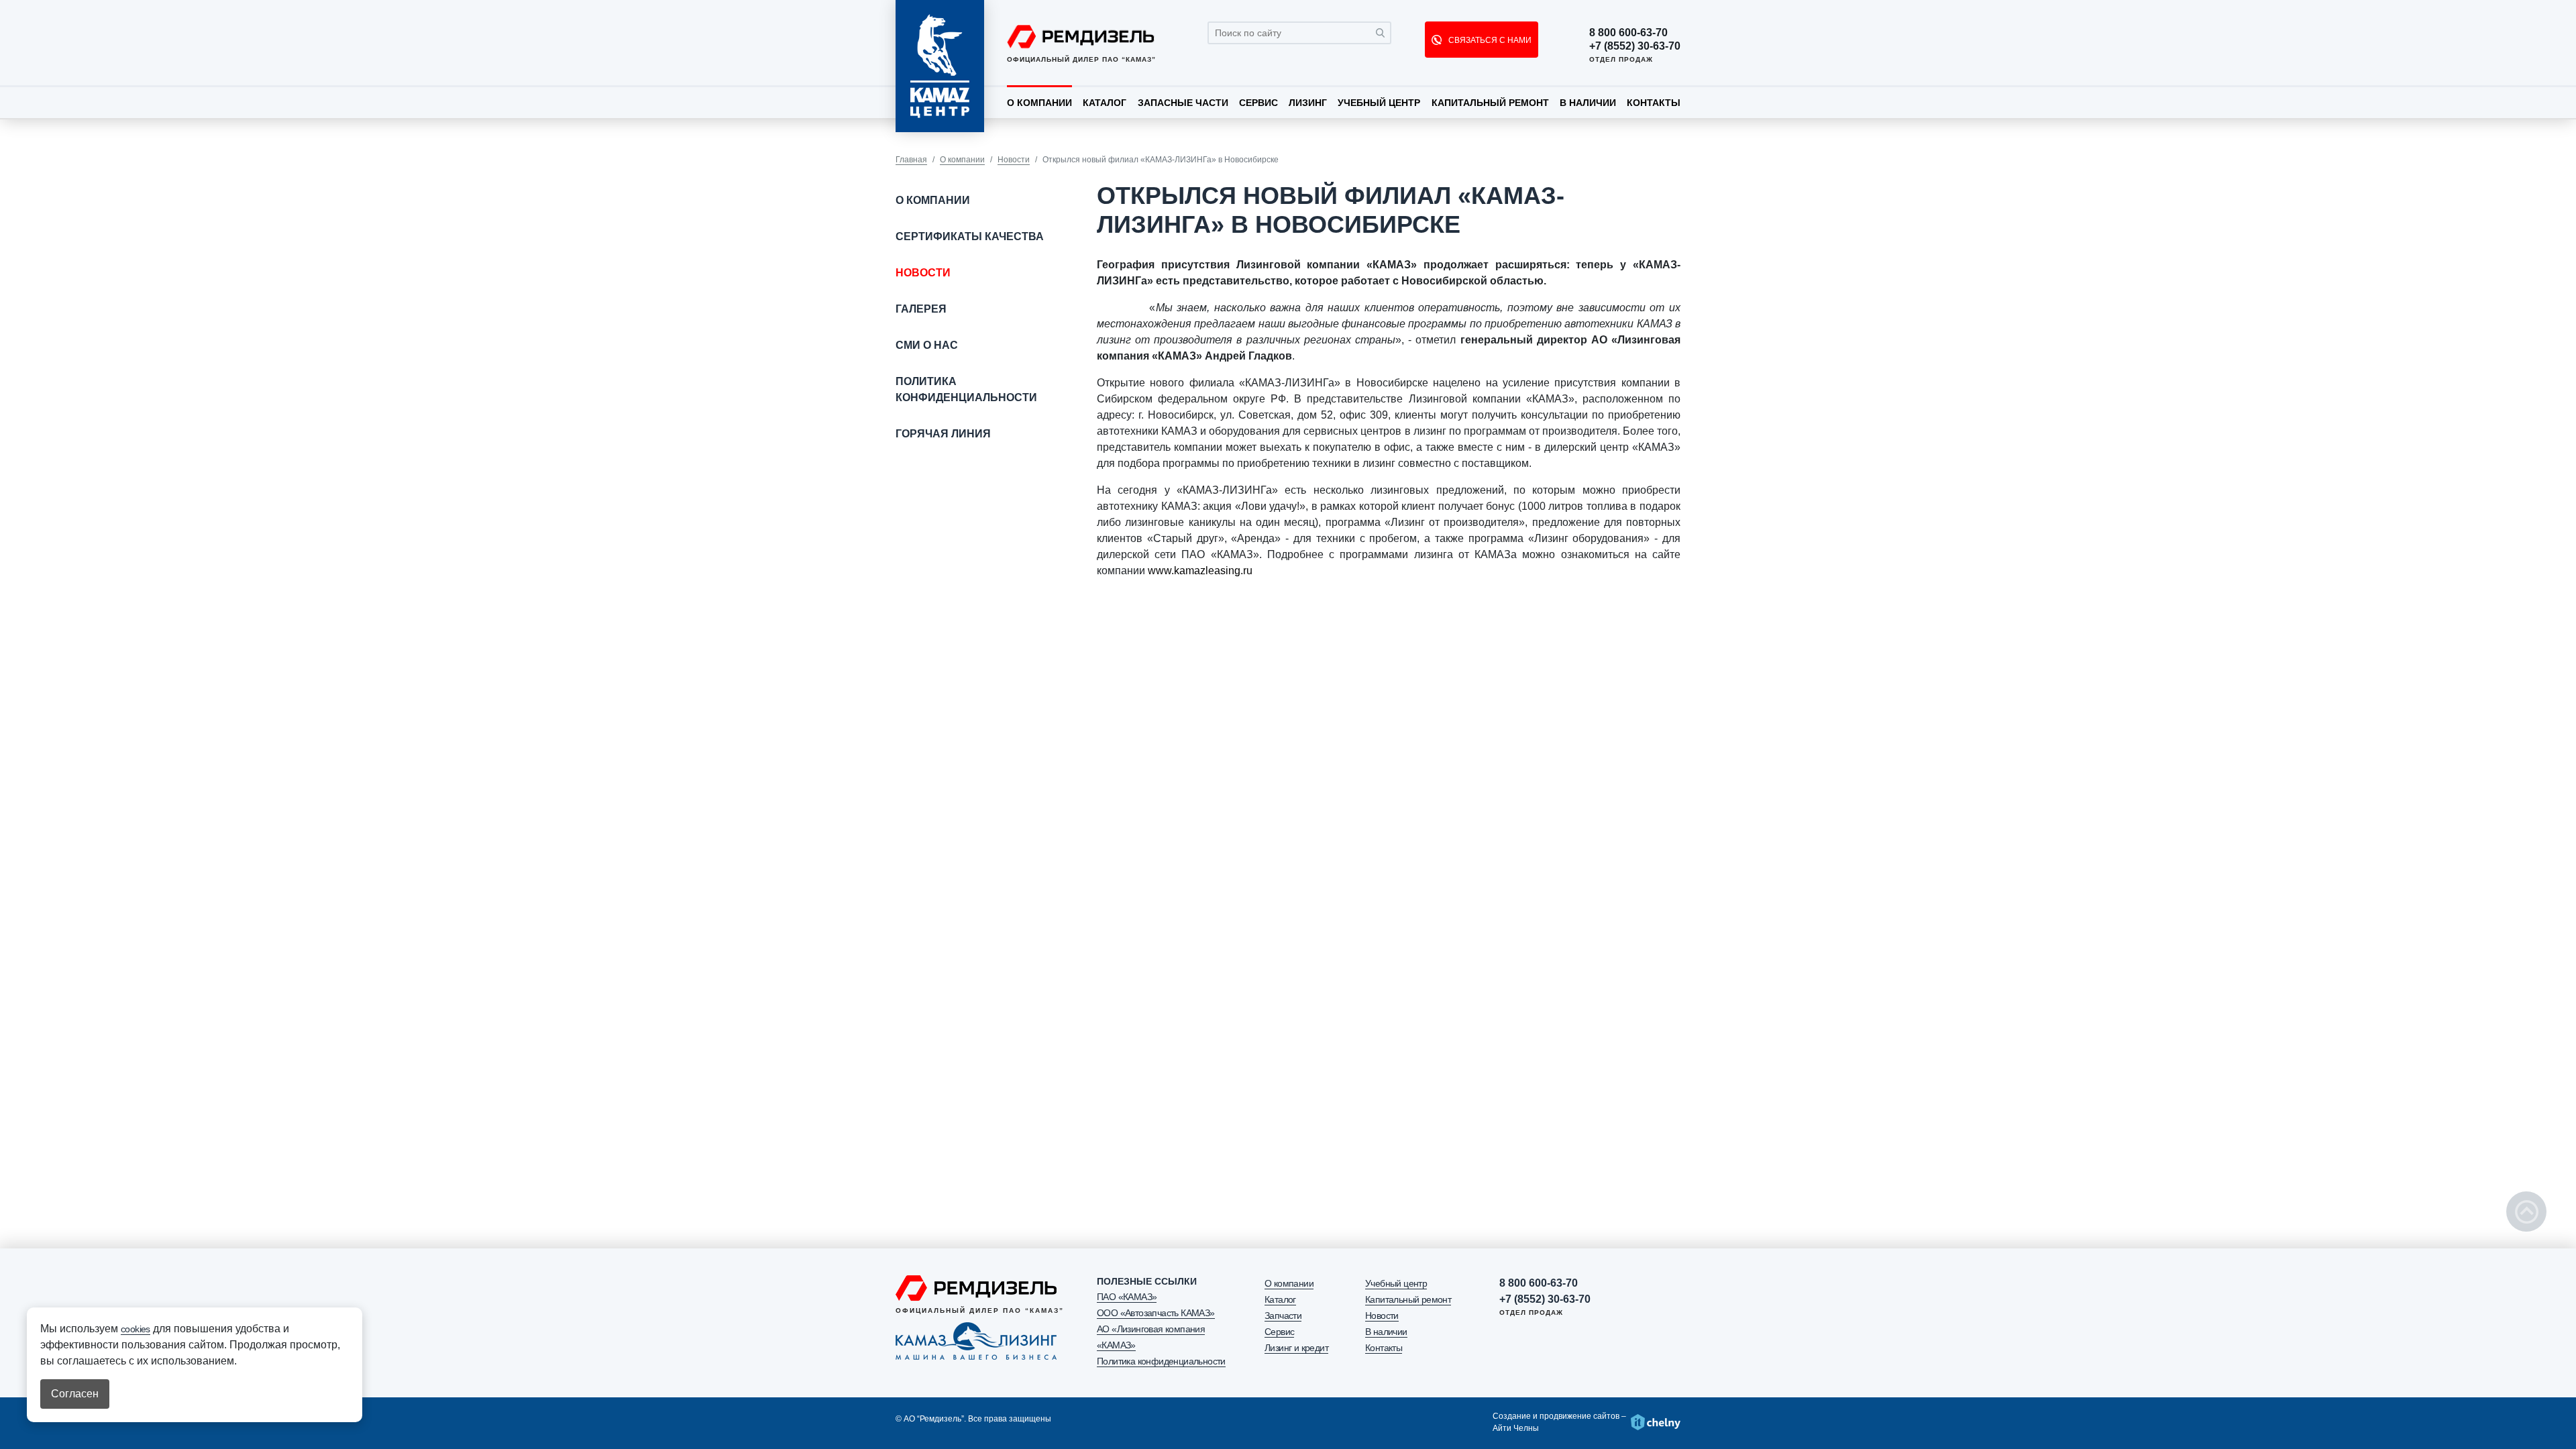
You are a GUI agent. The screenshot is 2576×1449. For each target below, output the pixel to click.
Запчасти (1283, 1316)
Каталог (1105, 103)
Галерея (921, 309)
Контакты (1654, 103)
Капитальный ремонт (1490, 103)
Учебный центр (1379, 103)
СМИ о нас (927, 345)
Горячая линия (943, 434)
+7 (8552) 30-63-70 (1635, 46)
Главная (911, 160)
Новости (1014, 160)
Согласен (75, 1394)
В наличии (1588, 103)
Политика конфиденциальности (966, 389)
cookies (136, 1329)
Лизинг (1308, 103)
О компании (1039, 103)
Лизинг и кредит (1296, 1348)
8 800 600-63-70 (1628, 33)
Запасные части (1183, 103)
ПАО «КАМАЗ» (1127, 1297)
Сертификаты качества (970, 236)
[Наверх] (2526, 1212)
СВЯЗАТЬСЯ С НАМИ (1489, 40)
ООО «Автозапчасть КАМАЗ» (1156, 1313)
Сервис (1258, 103)
